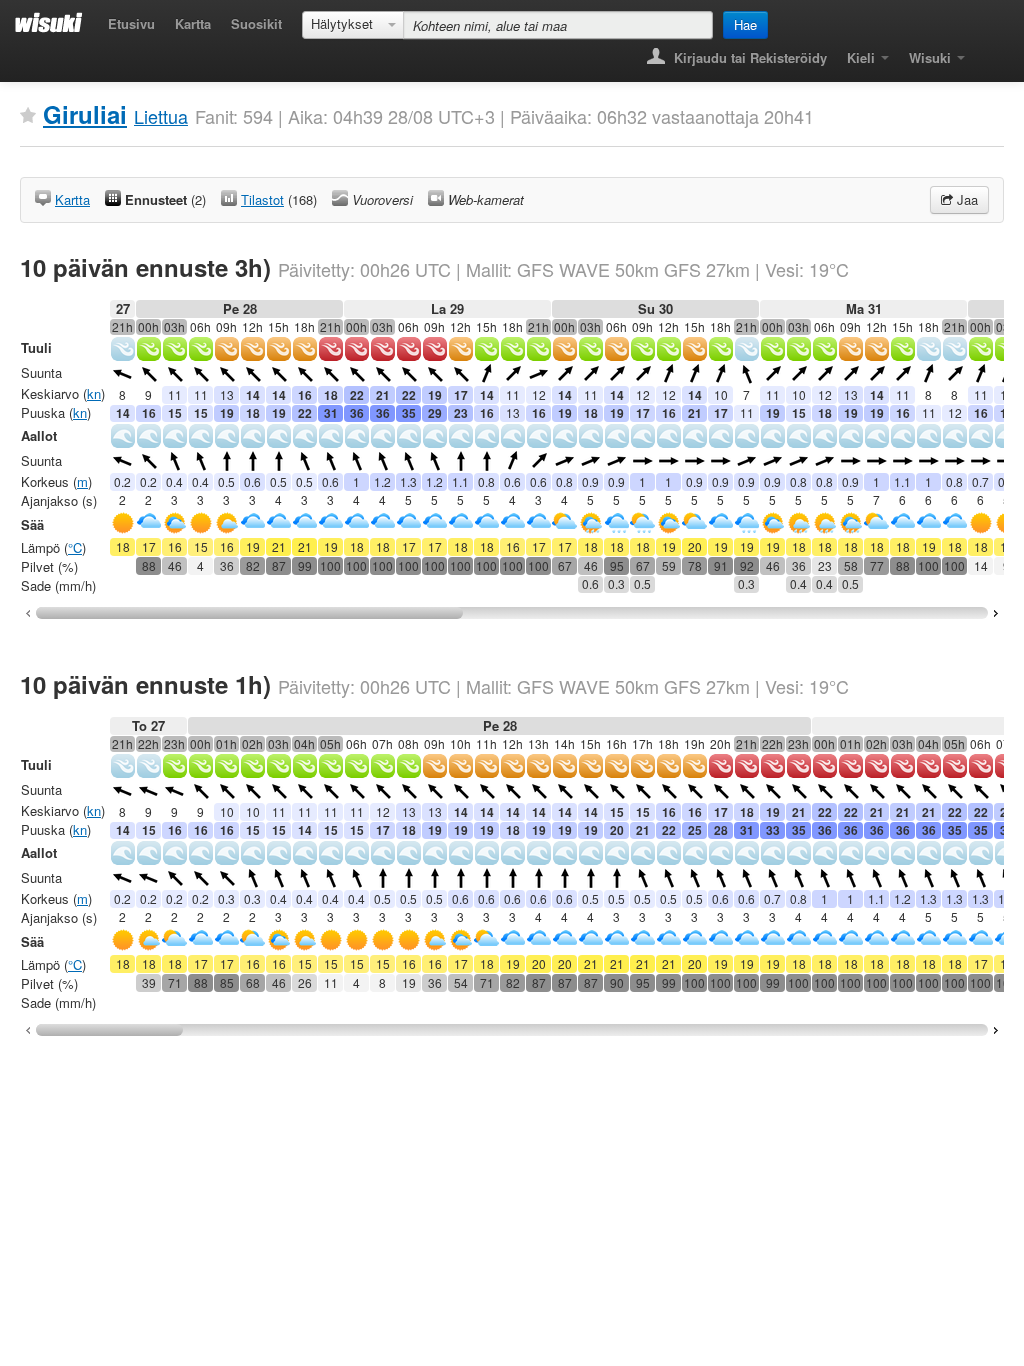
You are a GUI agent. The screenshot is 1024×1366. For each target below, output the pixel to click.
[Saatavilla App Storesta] (989, 51)
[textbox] (558, 25)
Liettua (161, 116)
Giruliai (85, 114)
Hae (745, 24)
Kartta (193, 23)
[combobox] (353, 25)
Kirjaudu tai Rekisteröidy (748, 57)
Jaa (965, 199)
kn (94, 393)
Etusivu (131, 23)
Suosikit (256, 23)
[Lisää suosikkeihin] (28, 116)
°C (75, 547)
